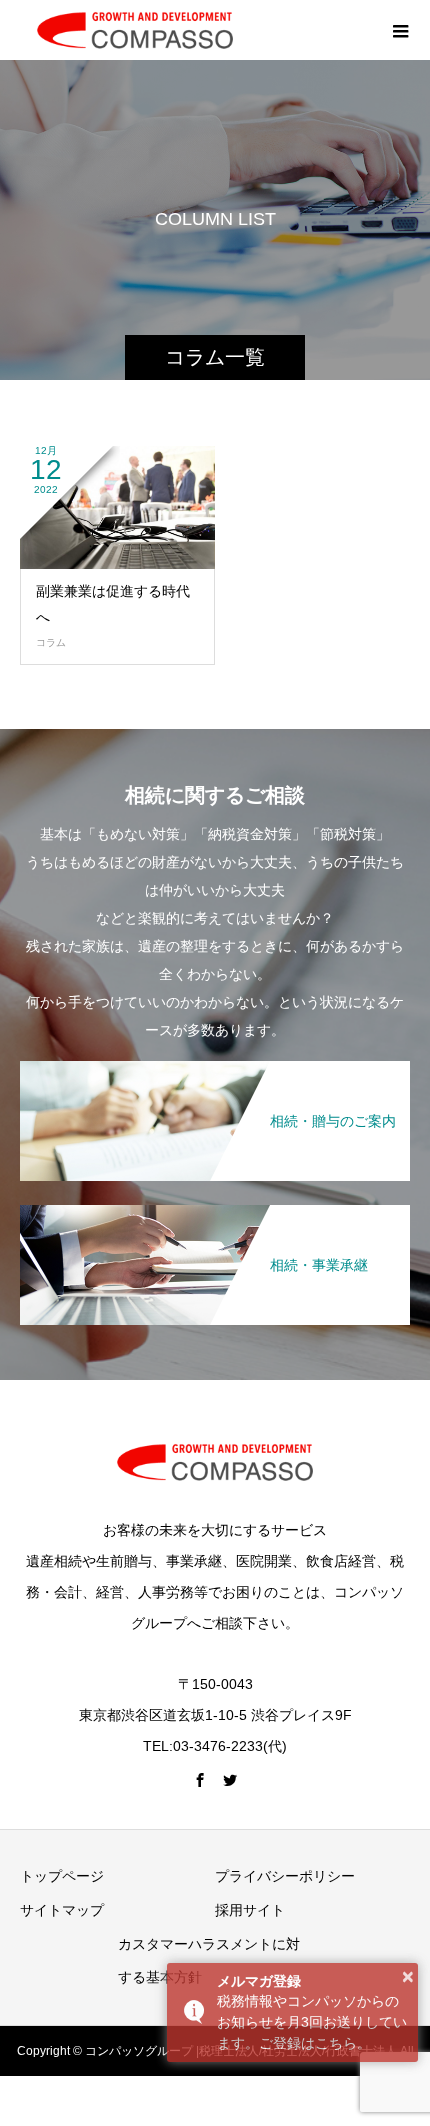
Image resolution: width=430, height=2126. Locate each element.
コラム (51, 642)
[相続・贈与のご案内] (215, 1062)
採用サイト (250, 1910)
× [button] (408, 1977)
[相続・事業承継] (215, 1206)
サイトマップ (62, 1910)
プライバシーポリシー (285, 1876)
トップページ (62, 1876)
